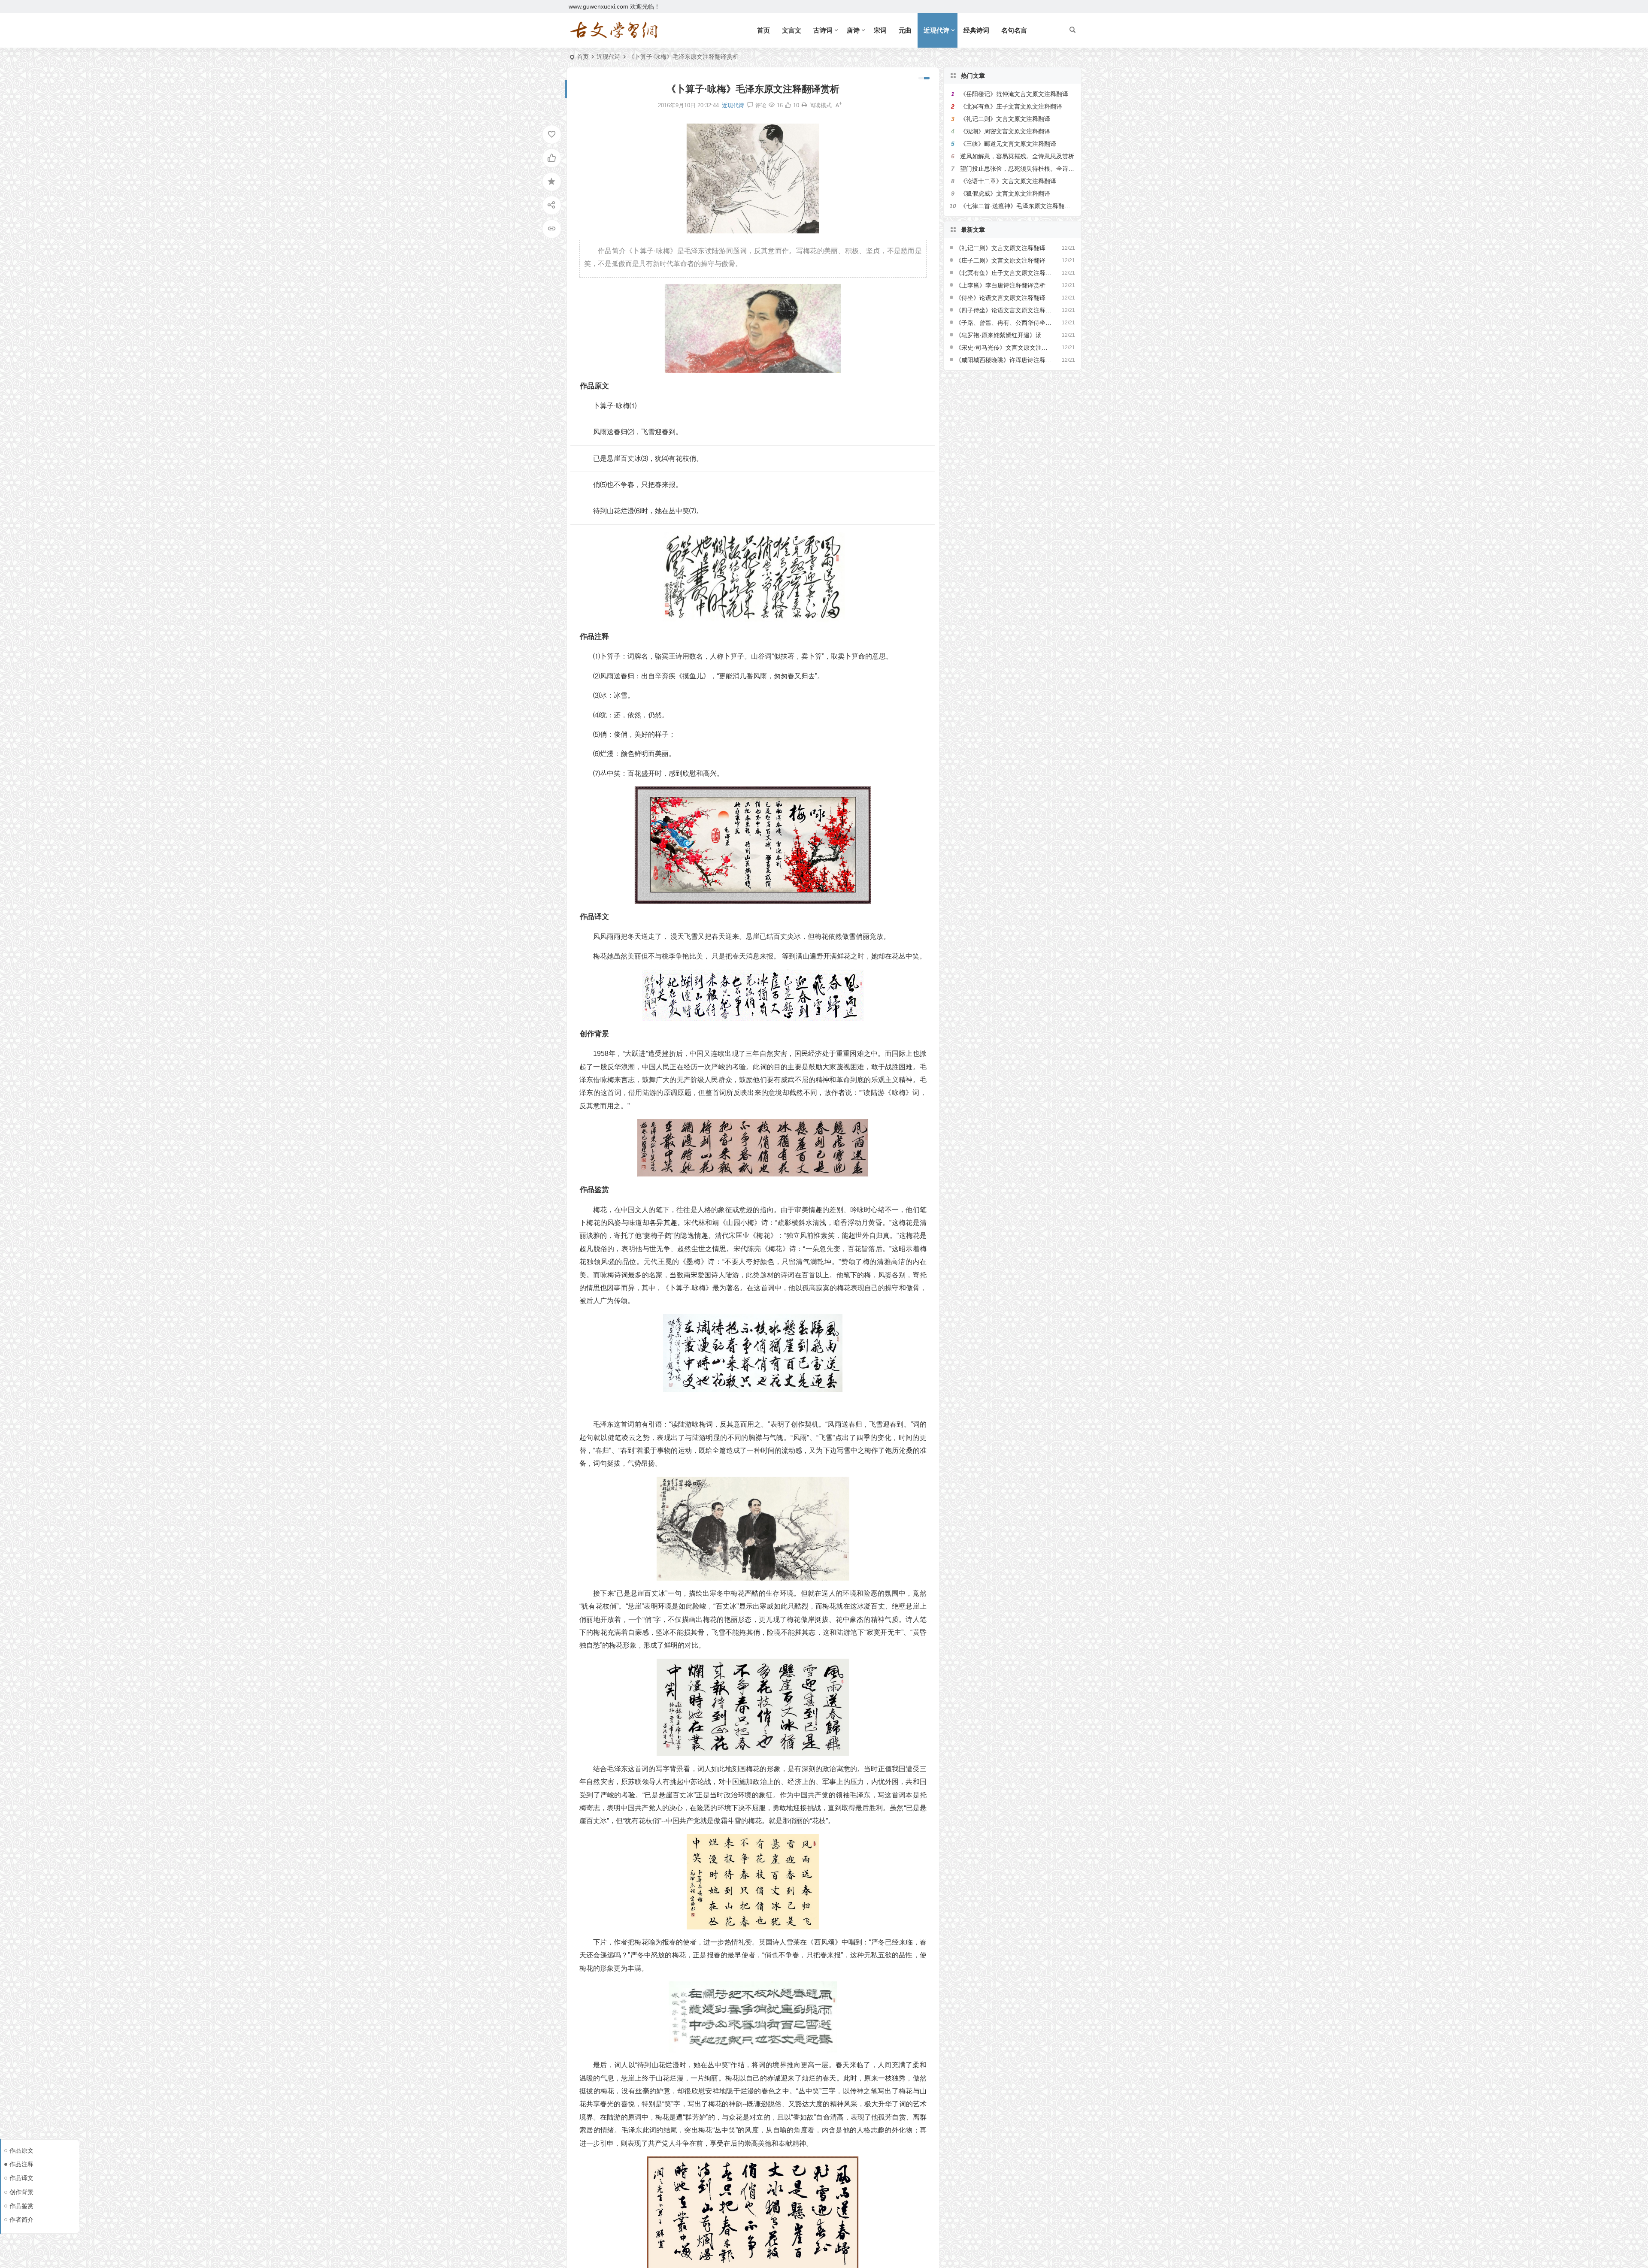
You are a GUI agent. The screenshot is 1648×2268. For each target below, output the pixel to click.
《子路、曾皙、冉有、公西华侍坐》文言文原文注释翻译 (1004, 323)
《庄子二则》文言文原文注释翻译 (1000, 260)
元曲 (905, 30)
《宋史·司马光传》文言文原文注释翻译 (1004, 348)
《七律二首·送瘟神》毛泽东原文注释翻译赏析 (1021, 206)
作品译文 (21, 2178)
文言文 (792, 30)
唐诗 (853, 30)
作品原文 (21, 2150)
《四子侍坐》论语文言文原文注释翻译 (1004, 310)
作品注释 (21, 2164)
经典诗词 (976, 30)
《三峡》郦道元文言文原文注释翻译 (1008, 144)
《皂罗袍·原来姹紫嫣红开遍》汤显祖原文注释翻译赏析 (1004, 335)
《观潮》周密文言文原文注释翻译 (1005, 131)
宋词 (880, 30)
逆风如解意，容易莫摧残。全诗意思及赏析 (1017, 156)
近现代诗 (936, 30)
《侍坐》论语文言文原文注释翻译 (1000, 298)
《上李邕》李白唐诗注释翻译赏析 (1000, 285)
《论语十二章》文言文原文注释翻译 (1008, 181)
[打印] (804, 105)
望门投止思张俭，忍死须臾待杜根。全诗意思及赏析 (1029, 169)
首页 (763, 30)
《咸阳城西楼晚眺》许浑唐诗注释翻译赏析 (1004, 360)
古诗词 (823, 30)
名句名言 (1014, 30)
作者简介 (21, 2220)
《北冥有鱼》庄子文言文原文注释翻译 (1011, 106)
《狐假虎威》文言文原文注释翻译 (1005, 194)
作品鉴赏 (21, 2206)
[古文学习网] (614, 30)
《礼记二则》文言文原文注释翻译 (1005, 119)
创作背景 (21, 2192)
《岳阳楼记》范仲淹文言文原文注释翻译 (1014, 94)
